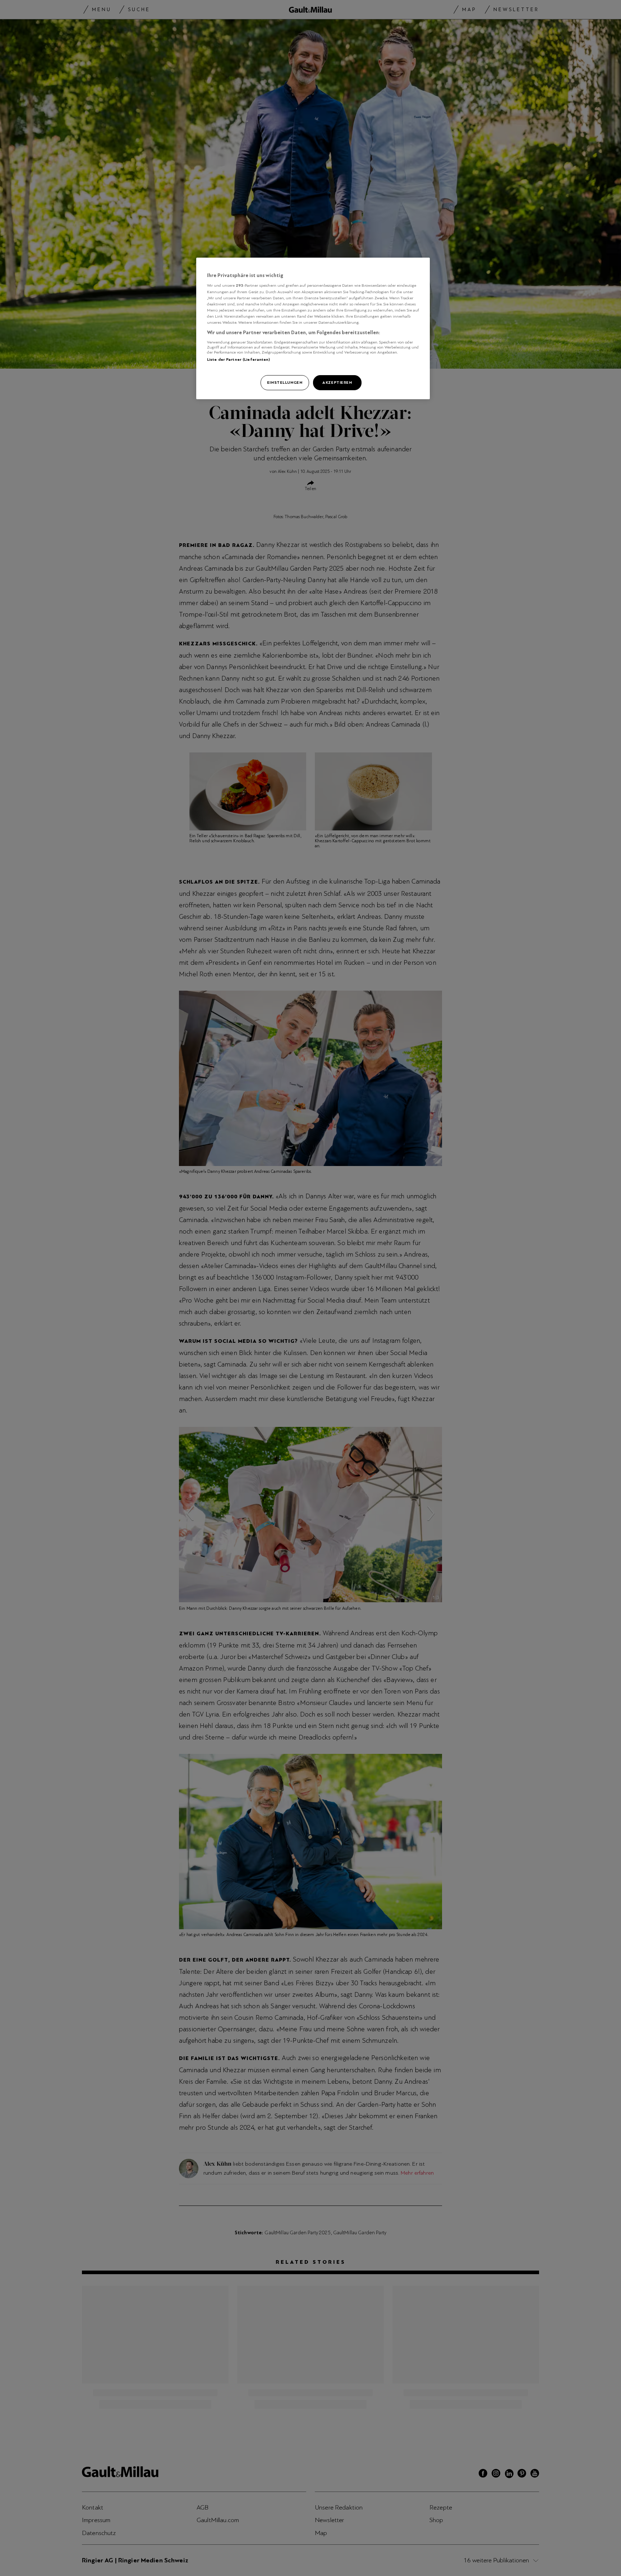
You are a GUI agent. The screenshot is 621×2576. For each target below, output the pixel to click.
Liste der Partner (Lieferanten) (239, 359)
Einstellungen (285, 382)
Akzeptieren (337, 382)
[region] (313, 328)
